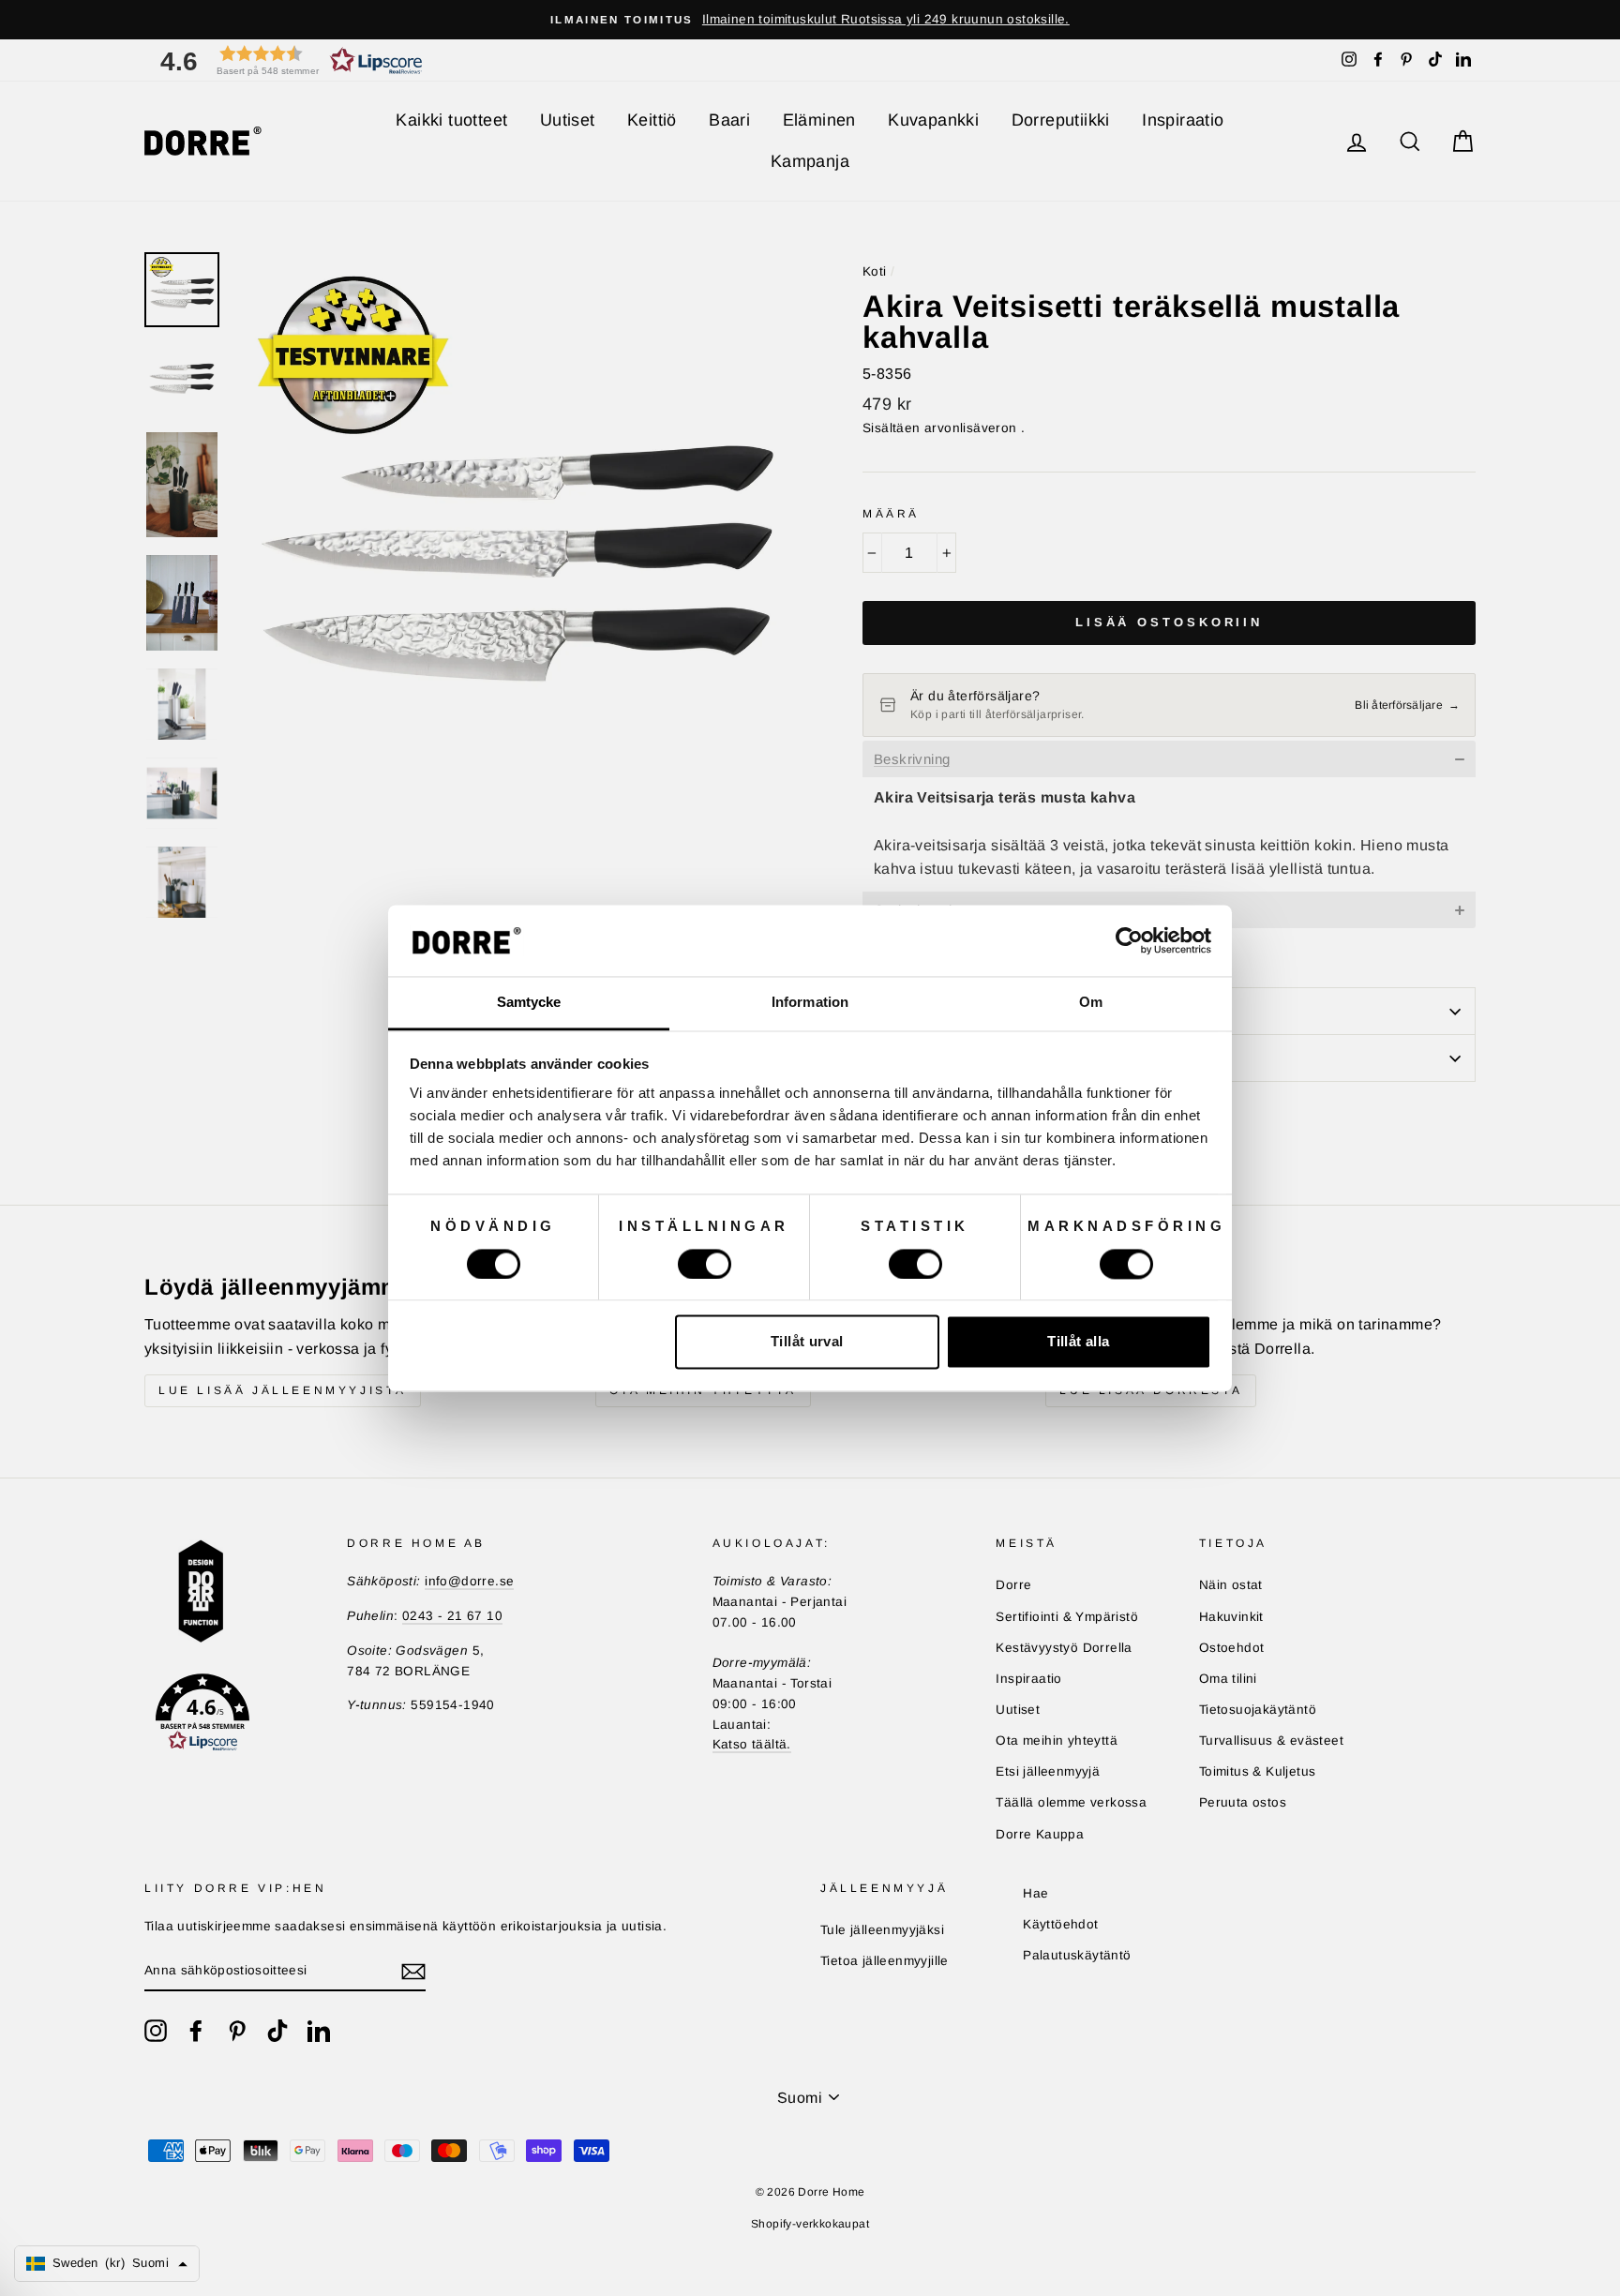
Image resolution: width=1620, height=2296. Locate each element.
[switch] (705, 1264)
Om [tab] (1091, 1003)
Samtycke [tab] (529, 1003)
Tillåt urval (807, 1342)
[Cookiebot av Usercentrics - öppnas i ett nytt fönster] (1129, 940)
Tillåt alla (1078, 1342)
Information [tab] (810, 1003)
